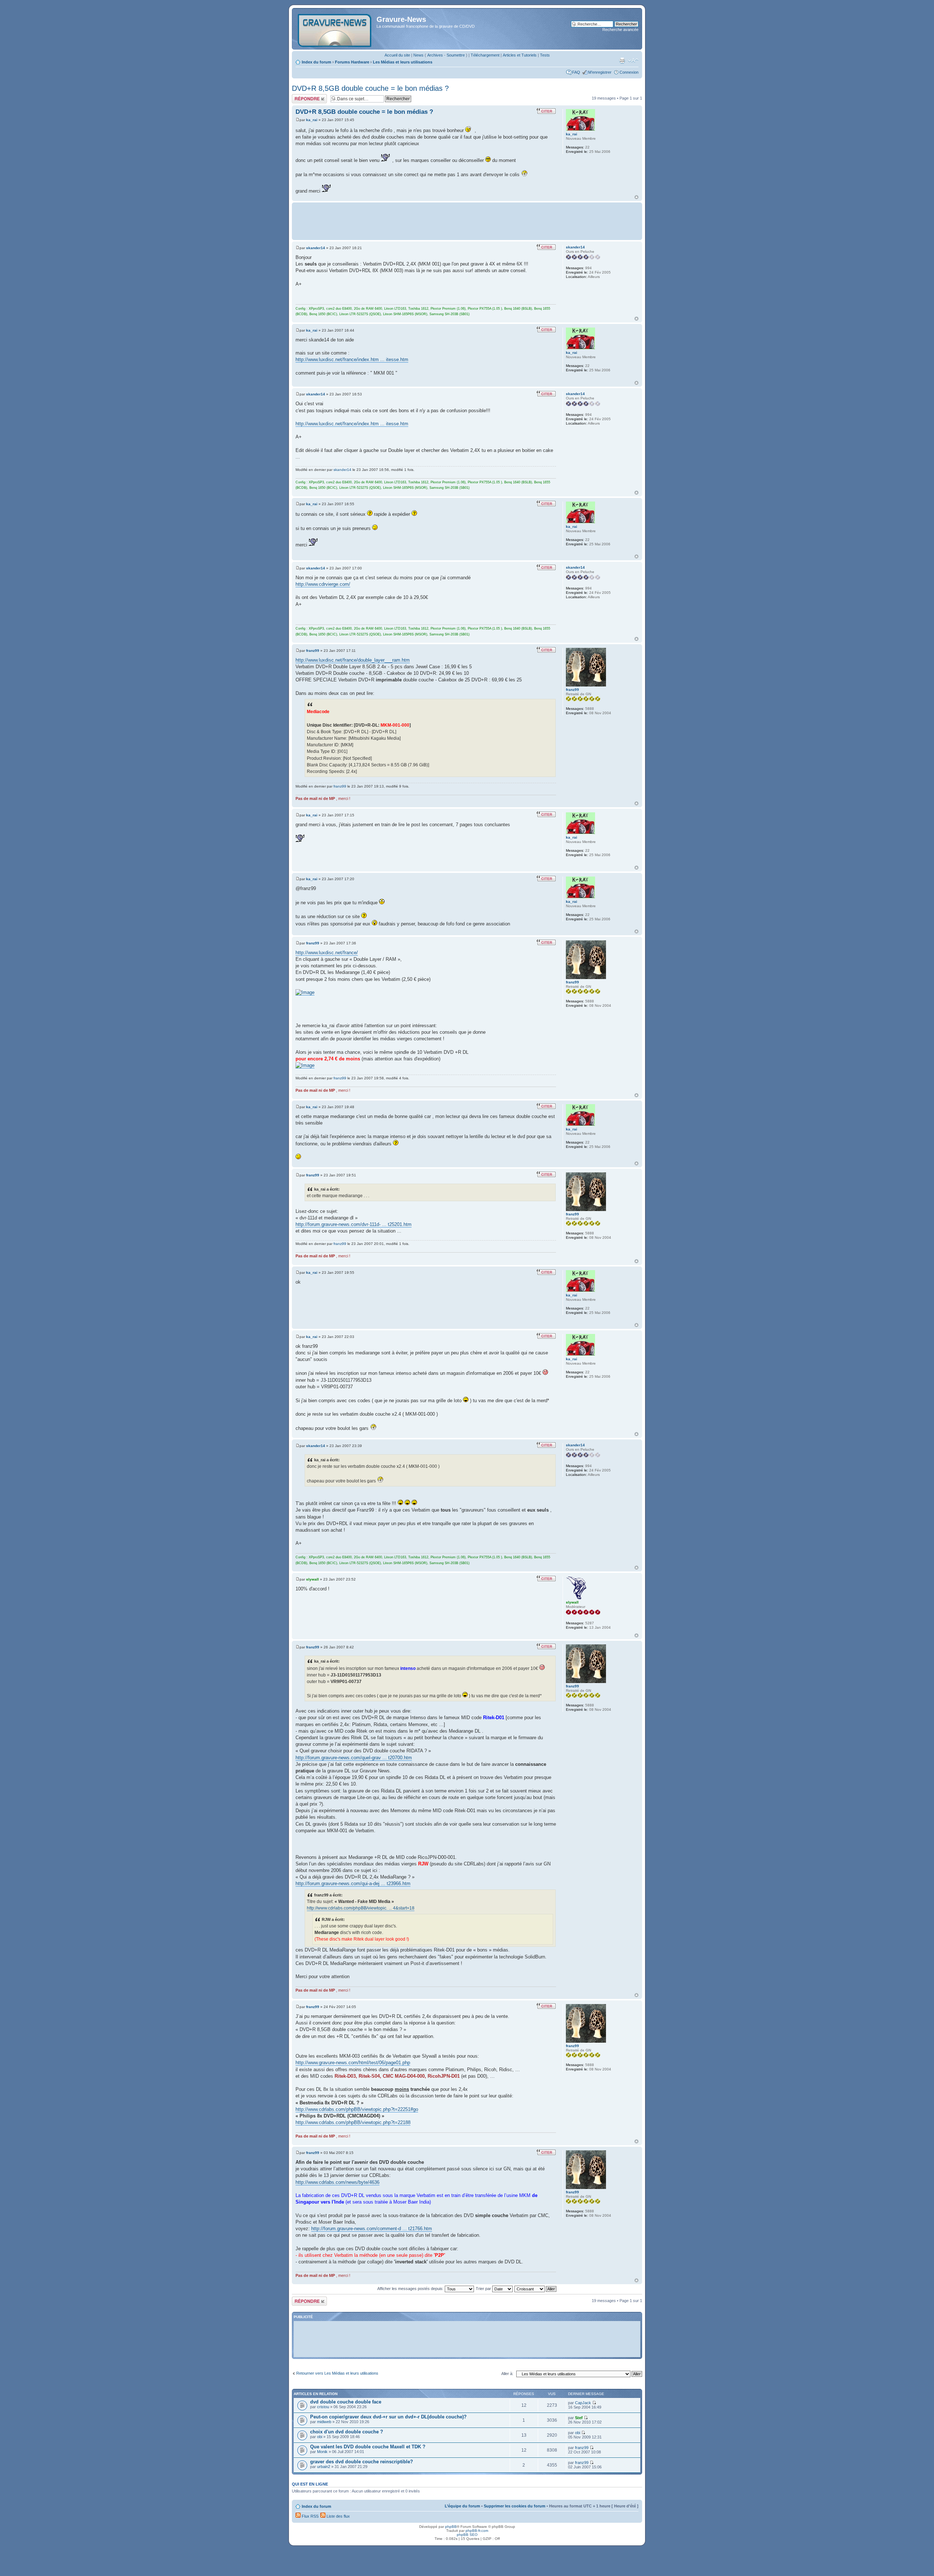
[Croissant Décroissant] (536, 2289)
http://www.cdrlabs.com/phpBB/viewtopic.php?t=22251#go (357, 2109)
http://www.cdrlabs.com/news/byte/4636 (337, 2182)
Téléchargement (485, 55)
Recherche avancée (620, 30)
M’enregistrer (600, 72)
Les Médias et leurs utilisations (403, 62)
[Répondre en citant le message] (546, 111)
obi (320, 2437)
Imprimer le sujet (622, 61)
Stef (579, 2418)
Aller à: (507, 2374)
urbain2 (324, 2467)
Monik (322, 2452)
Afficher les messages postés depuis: (411, 2289)
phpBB (451, 2527)
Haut (636, 197)
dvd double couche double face (346, 2402)
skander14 (316, 248)
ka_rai (312, 120)
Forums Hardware (352, 62)
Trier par (484, 2289)
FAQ (576, 72)
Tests (545, 55)
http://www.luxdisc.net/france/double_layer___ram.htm (353, 660)
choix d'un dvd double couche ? (347, 2432)
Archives (435, 55)
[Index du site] (335, 29)
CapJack (583, 2403)
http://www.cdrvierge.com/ (323, 584)
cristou (323, 2407)
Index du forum (317, 62)
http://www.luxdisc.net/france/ (327, 953)
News (418, 55)
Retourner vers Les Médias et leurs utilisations (337, 2373)
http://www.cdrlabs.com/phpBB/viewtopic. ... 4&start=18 (361, 1908)
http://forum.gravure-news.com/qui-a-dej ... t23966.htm (353, 1883)
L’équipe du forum (462, 2506)
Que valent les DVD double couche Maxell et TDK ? (368, 2447)
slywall (312, 1579)
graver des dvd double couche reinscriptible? (362, 2462)
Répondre (301, 96)
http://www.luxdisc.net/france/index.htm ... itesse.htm (352, 359)
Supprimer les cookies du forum (515, 2506)
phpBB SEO (467, 2535)
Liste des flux (338, 2516)
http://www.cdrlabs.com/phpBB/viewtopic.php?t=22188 (353, 2122)
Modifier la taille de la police (633, 61)
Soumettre (456, 55)
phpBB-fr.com (477, 2531)
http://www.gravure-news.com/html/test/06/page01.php (353, 2063)
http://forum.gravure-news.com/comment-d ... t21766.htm (372, 2229)
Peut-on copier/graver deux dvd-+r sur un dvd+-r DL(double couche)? (388, 2417)
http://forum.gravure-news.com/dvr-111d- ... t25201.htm (354, 1224)
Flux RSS (310, 2516)
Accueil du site (397, 55)
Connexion (629, 72)
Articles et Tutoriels (520, 55)
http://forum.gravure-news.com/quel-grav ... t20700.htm (354, 1758)
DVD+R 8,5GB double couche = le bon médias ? (370, 88)
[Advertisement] (467, 221)
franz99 (313, 651)
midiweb (324, 2422)
